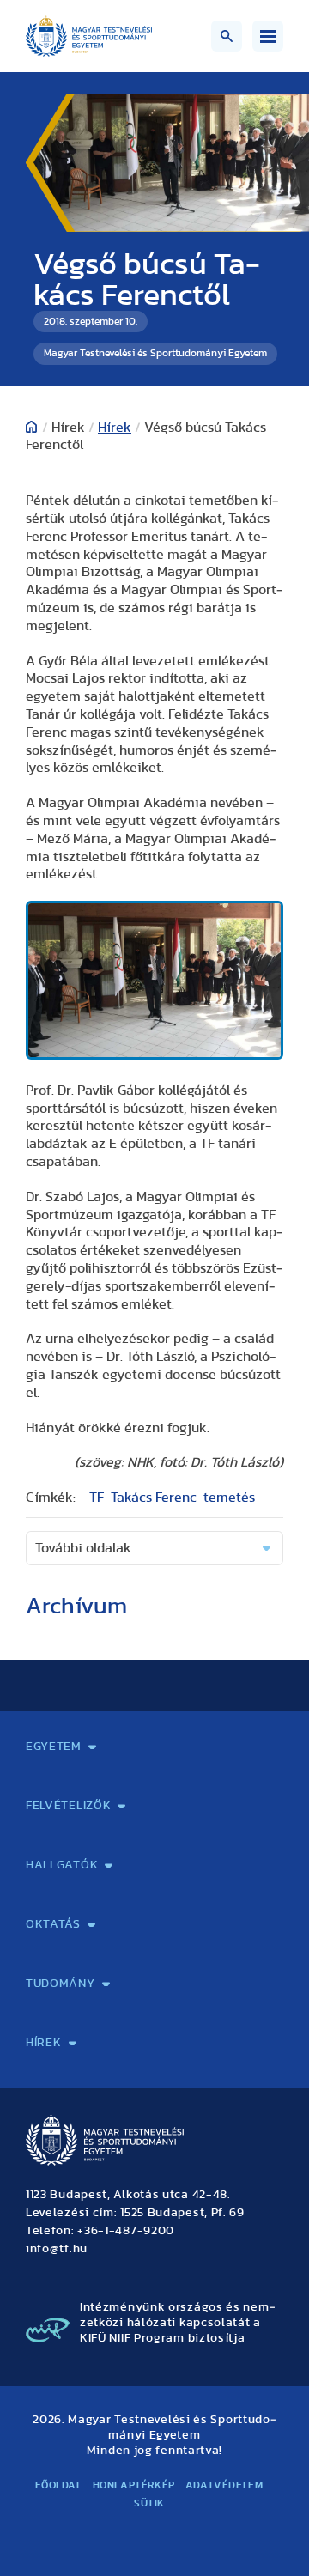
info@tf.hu (57, 2249)
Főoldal (58, 2485)
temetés (229, 1498)
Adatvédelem (224, 2485)
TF (97, 1498)
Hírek (115, 428)
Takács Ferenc (154, 1498)
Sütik (149, 2503)
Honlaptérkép (134, 2485)
